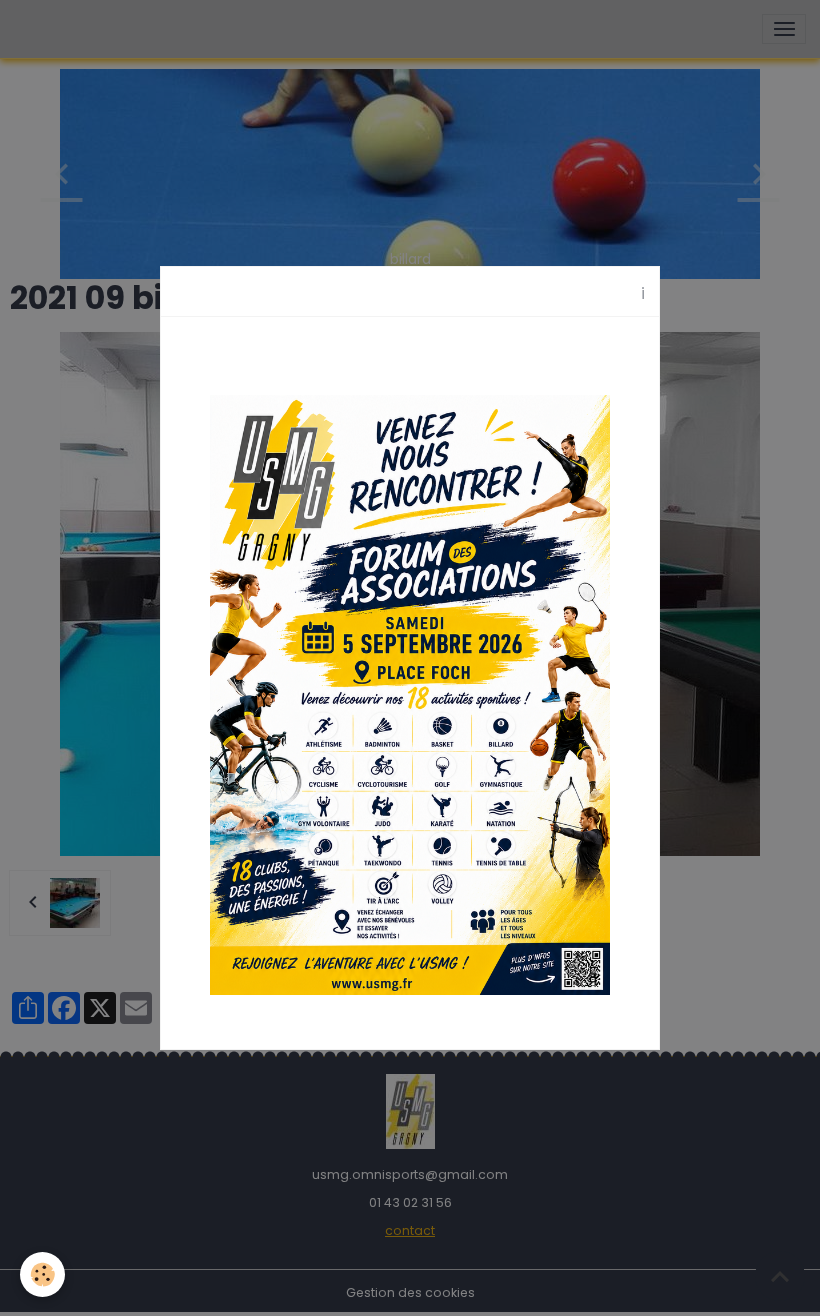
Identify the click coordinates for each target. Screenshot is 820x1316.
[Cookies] (42, 1274)
